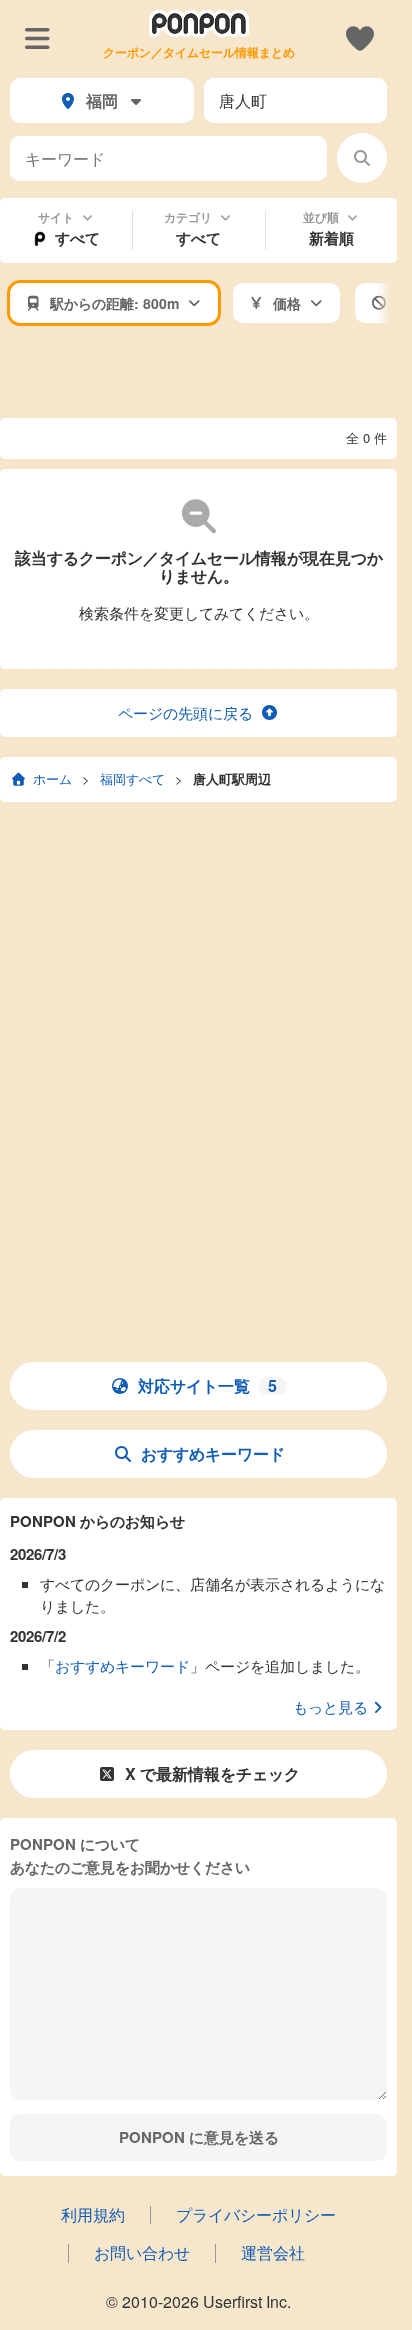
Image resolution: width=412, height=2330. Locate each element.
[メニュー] (37, 37)
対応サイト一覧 (207, 1385)
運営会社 (273, 2252)
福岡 (102, 100)
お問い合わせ (142, 2252)
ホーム (52, 778)
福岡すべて (132, 778)
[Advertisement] (206, 373)
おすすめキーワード (213, 1453)
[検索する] (362, 158)
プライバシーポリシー (256, 2214)
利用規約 (93, 2214)
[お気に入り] (359, 37)
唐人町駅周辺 (232, 778)
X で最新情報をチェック (212, 1773)
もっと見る (330, 1706)
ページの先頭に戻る (185, 712)
